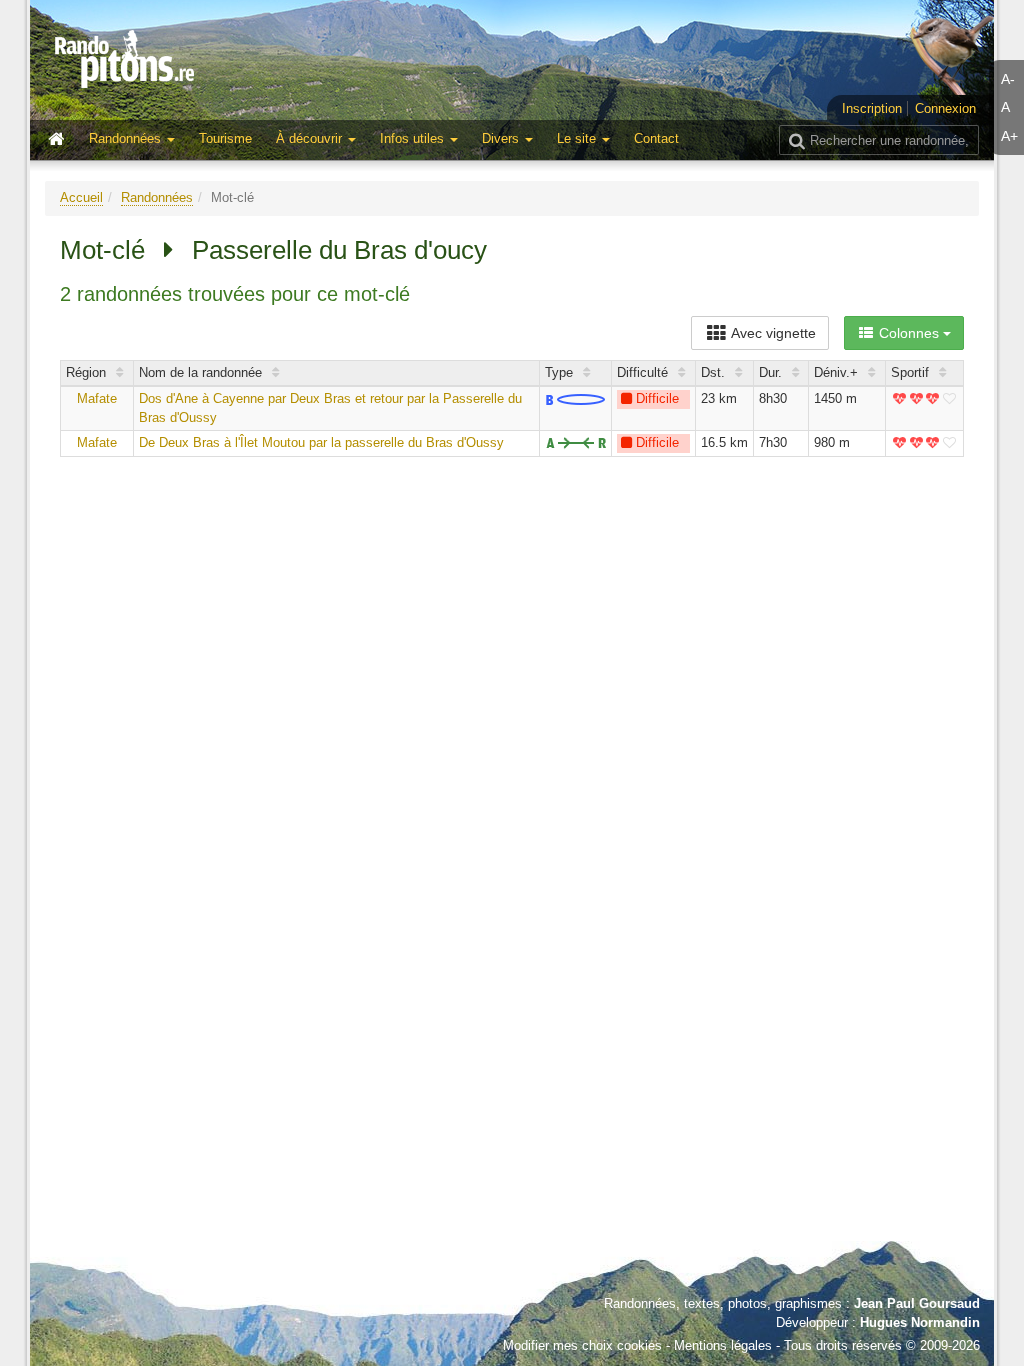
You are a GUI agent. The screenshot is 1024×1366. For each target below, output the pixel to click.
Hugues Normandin (920, 1322)
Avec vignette (772, 333)
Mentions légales (723, 1345)
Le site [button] (578, 138)
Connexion (945, 108)
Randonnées (157, 197)
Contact (656, 138)
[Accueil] (61, 140)
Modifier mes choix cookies (582, 1345)
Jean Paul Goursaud (917, 1303)
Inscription (872, 108)
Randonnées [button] (127, 138)
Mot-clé (102, 250)
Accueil (81, 197)
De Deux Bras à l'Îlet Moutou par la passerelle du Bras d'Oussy (321, 442)
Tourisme (225, 138)
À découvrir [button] (311, 138)
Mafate (97, 398)
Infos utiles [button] (414, 138)
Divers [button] (502, 138)
